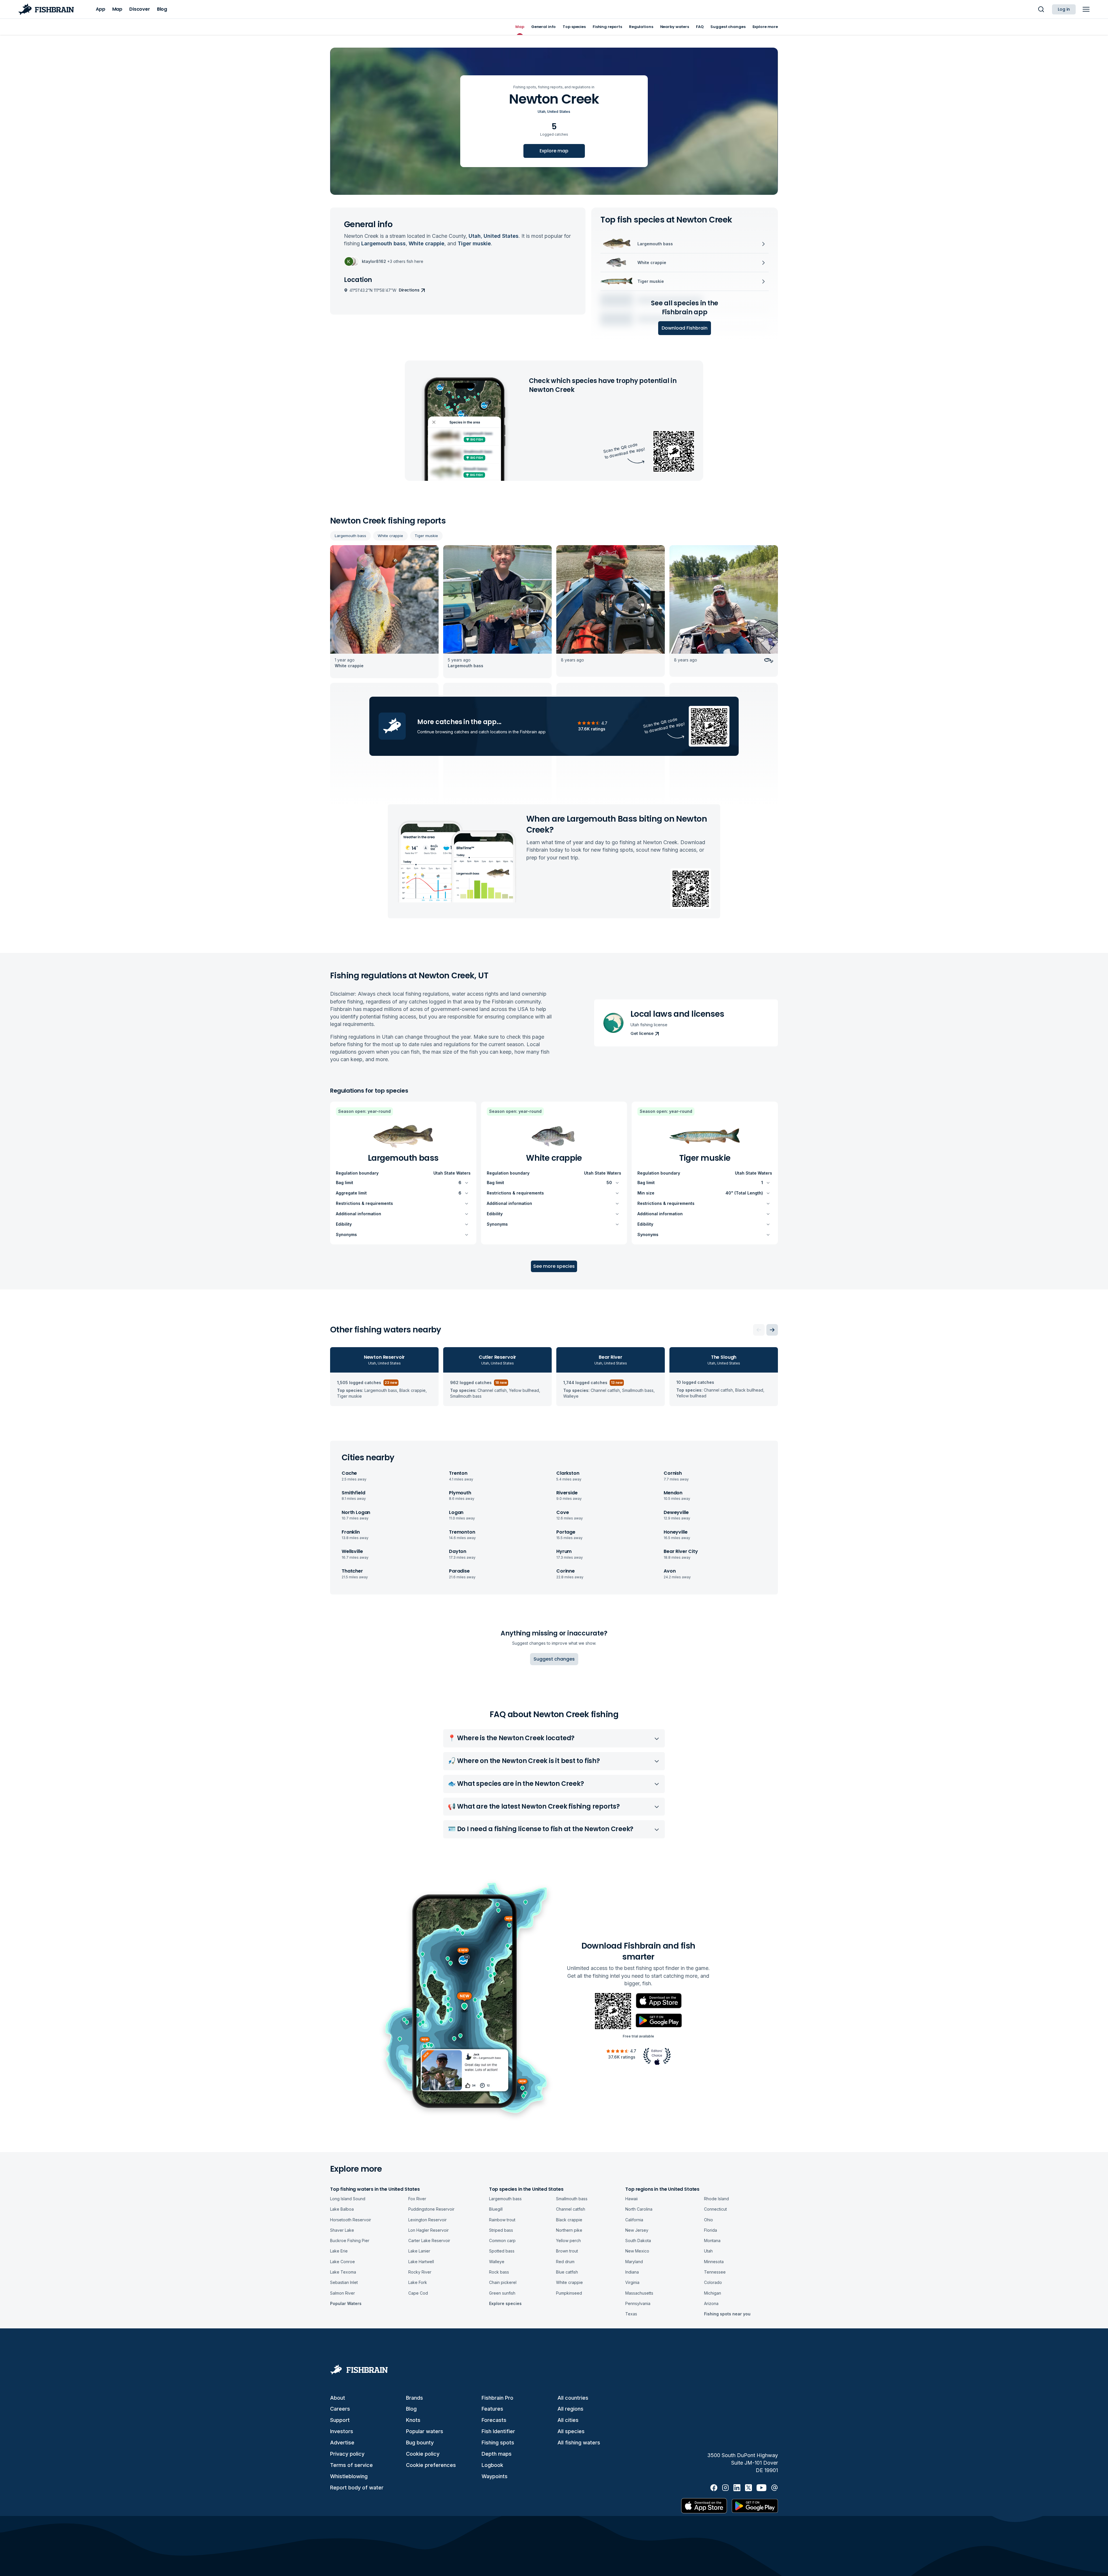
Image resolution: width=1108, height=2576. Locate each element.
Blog (411, 2409)
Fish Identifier (498, 2431)
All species (571, 2431)
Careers (340, 2409)
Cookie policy (423, 2454)
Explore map (554, 151)
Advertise (342, 2443)
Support (340, 2420)
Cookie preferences (431, 2465)
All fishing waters (579, 2443)
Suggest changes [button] (554, 1659)
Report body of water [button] (357, 2488)
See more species (554, 1266)
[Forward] (772, 1330)
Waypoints (495, 2476)
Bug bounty (420, 2443)
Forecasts (494, 2420)
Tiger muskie (426, 536)
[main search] (1041, 9)
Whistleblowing (349, 2476)
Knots (413, 2420)
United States (559, 112)
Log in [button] (1064, 9)
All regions (570, 2409)
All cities (568, 2420)
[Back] (759, 1330)
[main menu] (1086, 9)
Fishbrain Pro (497, 2398)
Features (492, 2409)
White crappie (390, 536)
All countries (573, 2398)
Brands (414, 2398)
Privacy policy (347, 2454)
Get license (642, 1033)
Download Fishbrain (685, 328)
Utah (541, 112)
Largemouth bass (350, 536)
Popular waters (425, 2431)
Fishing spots (498, 2443)
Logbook (492, 2465)
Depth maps (497, 2454)
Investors (342, 2431)
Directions (409, 290)
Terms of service (351, 2465)
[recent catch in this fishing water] (384, 612)
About (338, 2398)
